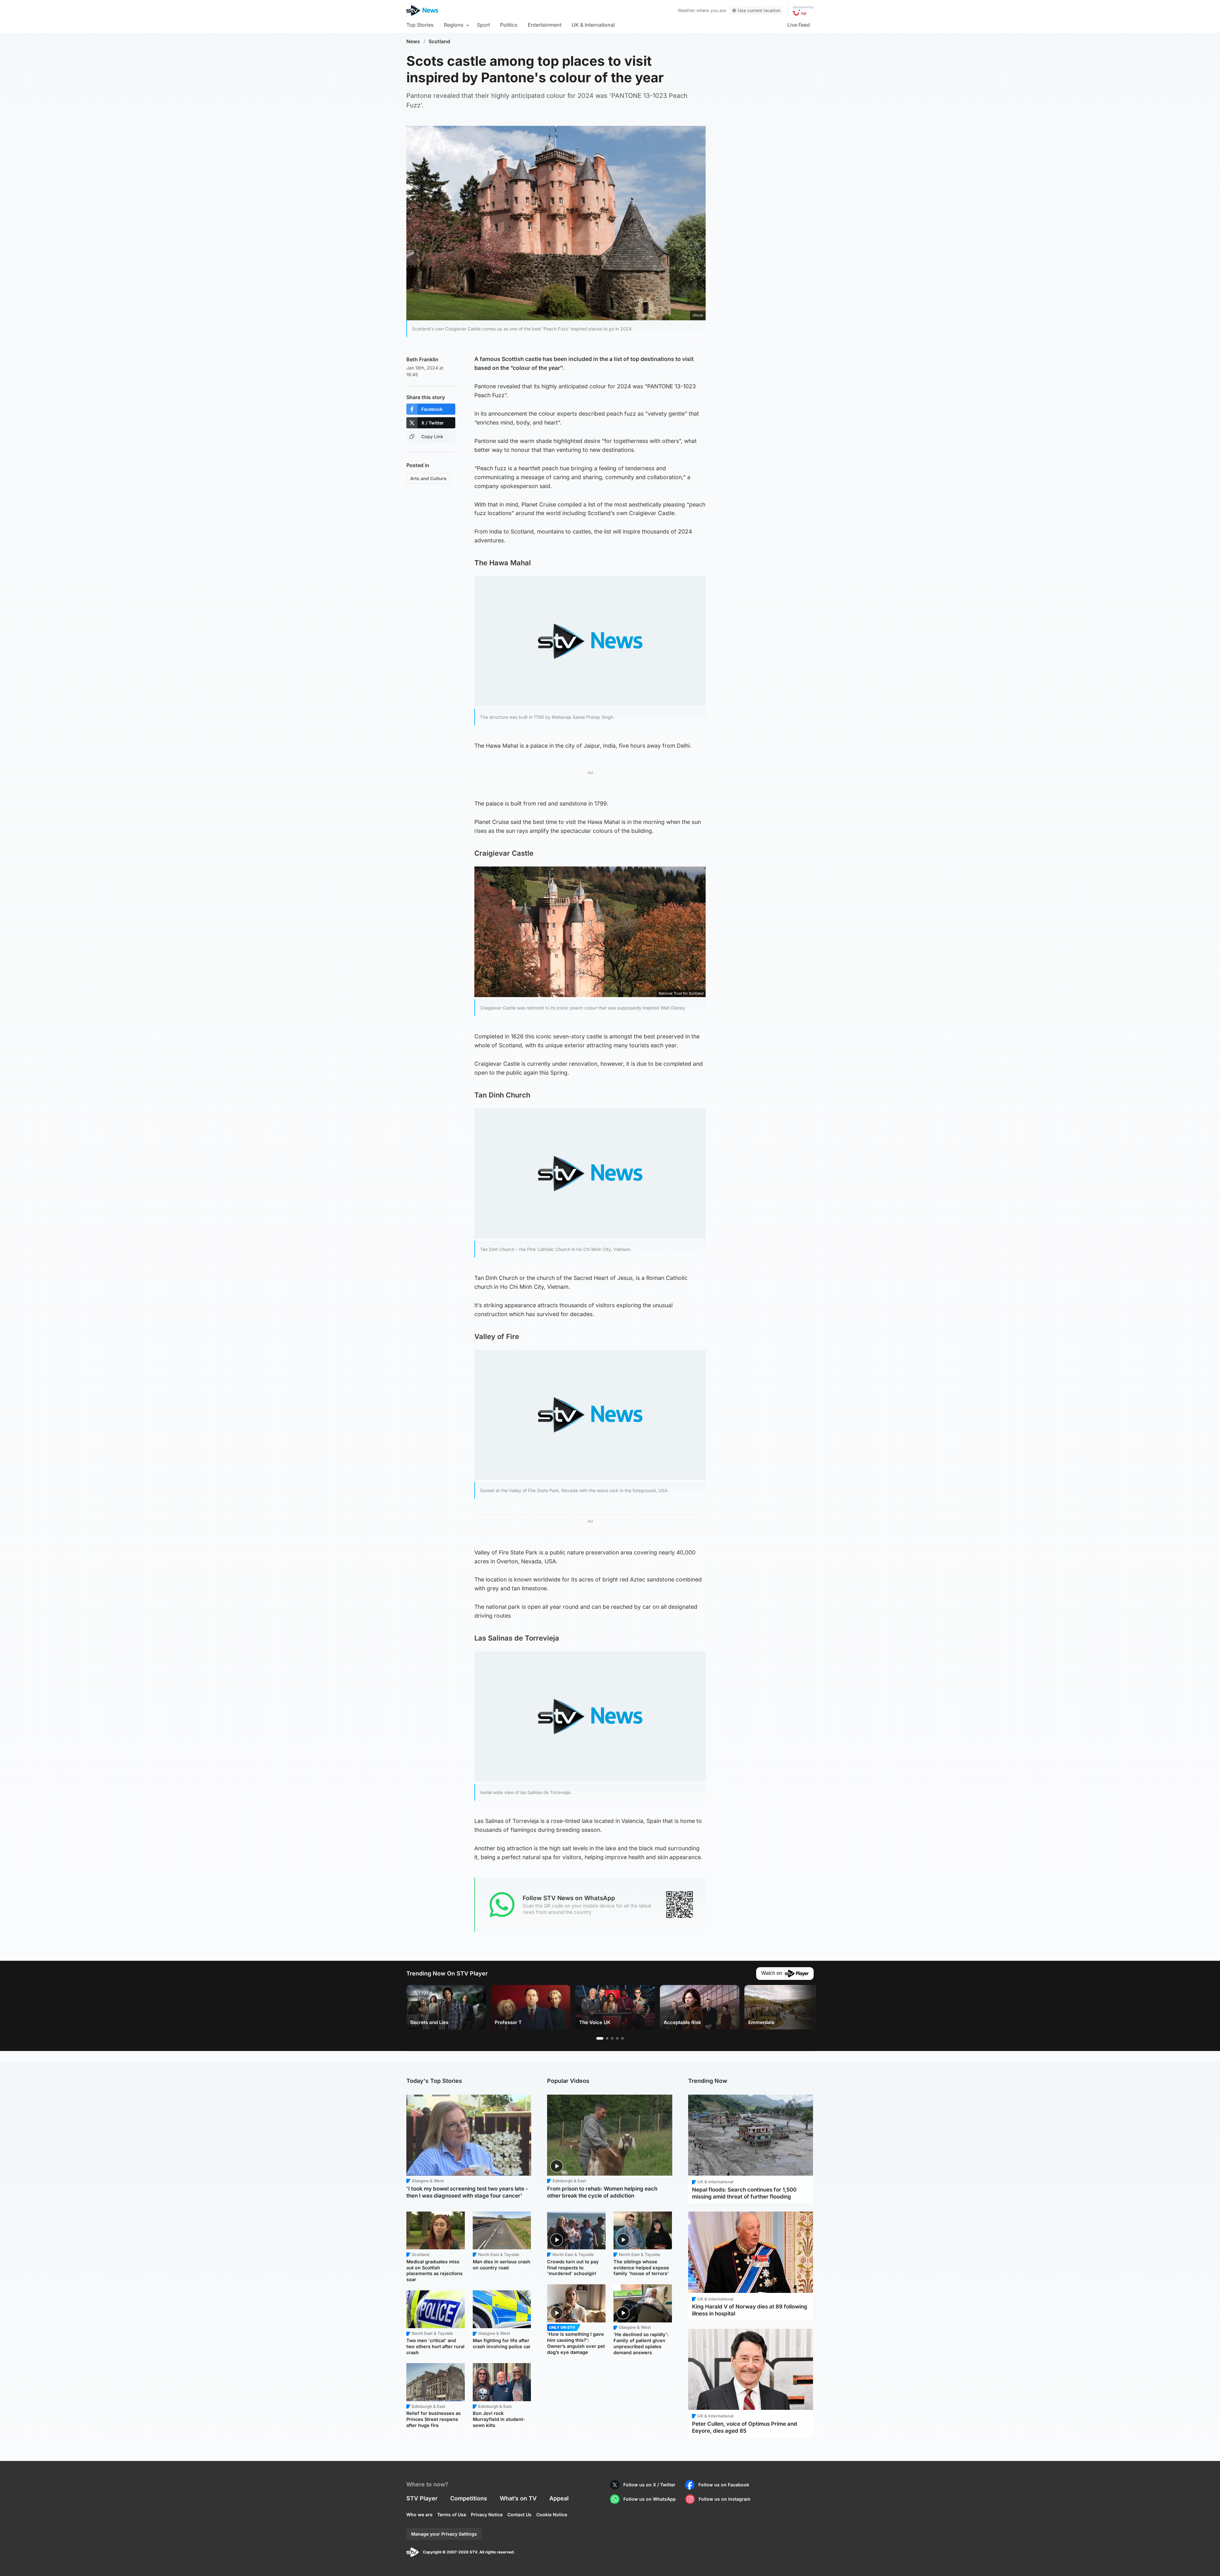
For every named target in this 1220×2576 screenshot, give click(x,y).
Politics (509, 25)
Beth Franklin (422, 359)
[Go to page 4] (617, 2038)
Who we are (419, 2515)
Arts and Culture (428, 478)
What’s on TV (518, 2498)
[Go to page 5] (622, 2038)
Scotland (439, 41)
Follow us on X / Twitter (649, 2485)
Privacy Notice (487, 2515)
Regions (454, 25)
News (413, 41)
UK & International (593, 25)
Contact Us (519, 2515)
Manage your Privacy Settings (444, 2534)
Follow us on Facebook (724, 2485)
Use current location (759, 10)
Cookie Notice (552, 2515)
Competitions (469, 2498)
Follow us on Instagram (725, 2499)
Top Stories (420, 25)
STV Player (422, 2498)
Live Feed (799, 25)
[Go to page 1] (600, 2038)
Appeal (559, 2498)
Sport (483, 25)
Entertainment (545, 25)
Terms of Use (452, 2515)
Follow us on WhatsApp (650, 2499)
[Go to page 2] (607, 2038)
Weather (686, 10)
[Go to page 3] (612, 2038)
